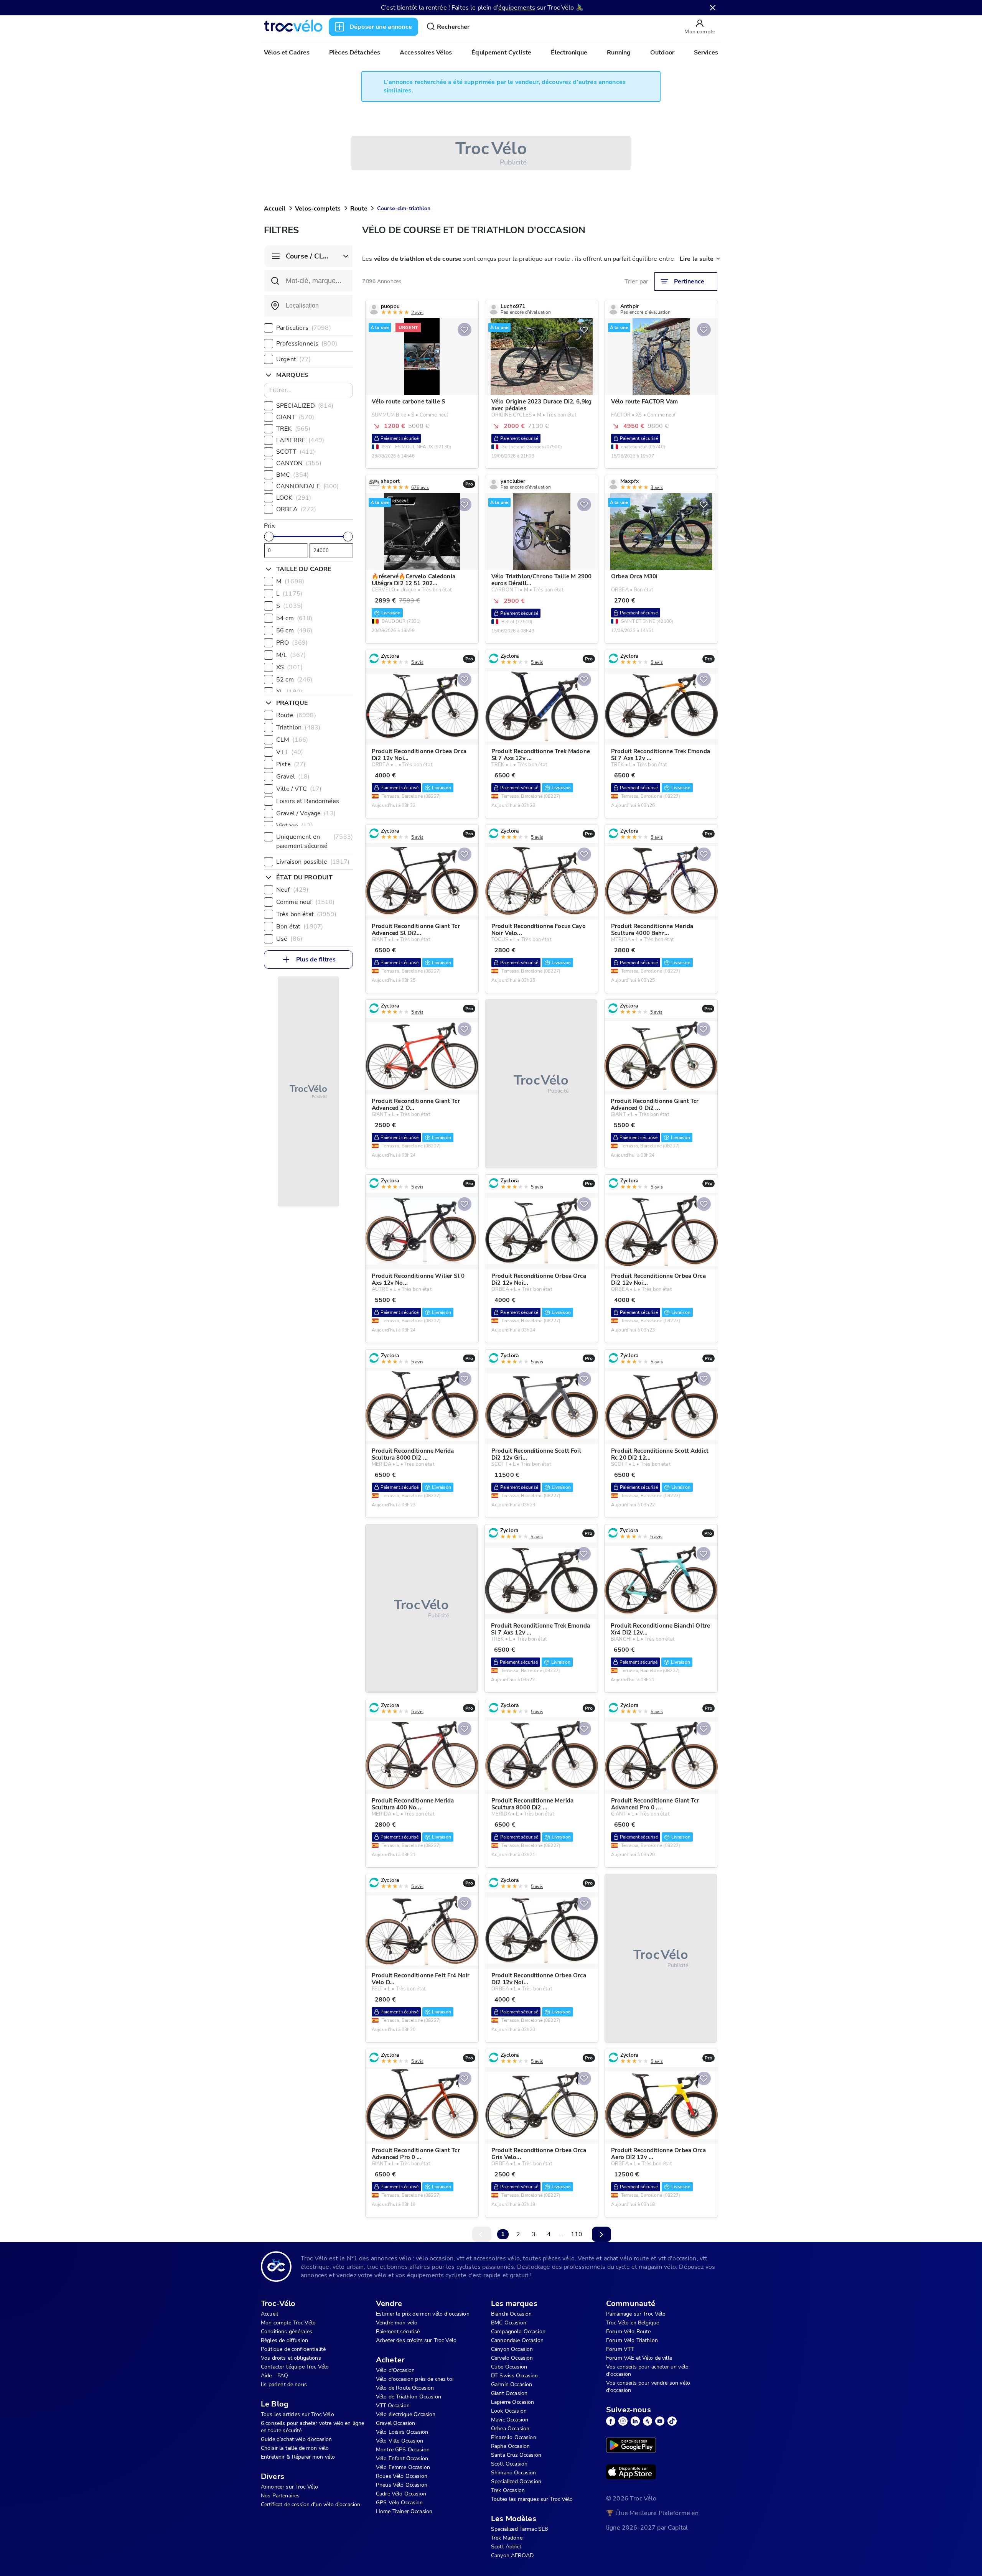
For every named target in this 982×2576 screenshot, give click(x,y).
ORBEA (296, 509)
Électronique (569, 53)
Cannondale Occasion (517, 2340)
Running (619, 53)
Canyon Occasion (512, 2349)
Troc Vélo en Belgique (633, 2323)
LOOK (294, 498)
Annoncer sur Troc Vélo (289, 2487)
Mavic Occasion (510, 2420)
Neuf (292, 890)
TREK (293, 429)
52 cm (294, 680)
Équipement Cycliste (501, 53)
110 (577, 2234)
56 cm (294, 630)
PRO (292, 643)
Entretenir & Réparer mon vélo (298, 2457)
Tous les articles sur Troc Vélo (297, 2414)
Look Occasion (509, 2411)
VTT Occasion (393, 2406)
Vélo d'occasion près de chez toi (415, 2379)
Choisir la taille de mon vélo (295, 2448)
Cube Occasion (509, 2367)
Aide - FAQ (275, 2376)
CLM (292, 740)
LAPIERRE (300, 440)
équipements (517, 8)
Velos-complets (318, 209)
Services (706, 53)
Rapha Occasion (510, 2446)
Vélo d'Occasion (395, 2370)
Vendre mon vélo (397, 2323)
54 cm (294, 618)
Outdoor (662, 53)
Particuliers (304, 328)
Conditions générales (287, 2332)
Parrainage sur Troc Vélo (636, 2314)
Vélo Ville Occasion (400, 2441)
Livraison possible (313, 862)
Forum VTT (620, 2349)
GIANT (295, 417)
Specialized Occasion (516, 2481)
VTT (290, 752)
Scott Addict (506, 2547)
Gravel (293, 777)
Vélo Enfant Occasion (402, 2458)
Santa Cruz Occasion (516, 2455)
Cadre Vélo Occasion (401, 2494)
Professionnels (307, 344)
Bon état (300, 927)
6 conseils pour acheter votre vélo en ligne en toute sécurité (312, 2427)
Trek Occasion (508, 2490)
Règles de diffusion (284, 2340)
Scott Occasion (509, 2464)
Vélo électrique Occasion (406, 2414)
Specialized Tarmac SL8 (519, 2529)
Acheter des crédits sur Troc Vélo (416, 2340)
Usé (289, 939)
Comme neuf (305, 902)
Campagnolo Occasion (518, 2332)
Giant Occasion (509, 2393)
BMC (292, 475)
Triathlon (298, 728)
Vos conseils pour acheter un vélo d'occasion (647, 2370)
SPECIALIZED (305, 406)
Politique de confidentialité (293, 2349)
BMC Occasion (509, 2323)
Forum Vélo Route (628, 2332)
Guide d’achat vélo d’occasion (296, 2439)
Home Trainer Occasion (404, 2511)
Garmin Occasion (512, 2384)
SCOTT (296, 452)
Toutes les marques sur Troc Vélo (532, 2499)
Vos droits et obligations (291, 2358)
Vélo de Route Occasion (405, 2388)
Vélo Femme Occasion (403, 2467)
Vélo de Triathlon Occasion (409, 2397)
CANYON (299, 463)
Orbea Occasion (510, 2429)
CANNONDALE (307, 486)
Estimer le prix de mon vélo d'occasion (423, 2314)
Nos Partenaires (280, 2496)
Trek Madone (507, 2538)
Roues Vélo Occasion (402, 2476)
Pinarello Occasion (514, 2437)
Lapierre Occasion (513, 2402)
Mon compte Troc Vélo (288, 2323)
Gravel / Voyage (306, 813)
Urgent (294, 359)
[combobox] (308, 306)
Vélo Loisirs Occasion (402, 2432)
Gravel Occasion (395, 2423)
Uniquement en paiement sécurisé (315, 841)
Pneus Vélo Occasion (402, 2485)
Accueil (275, 209)
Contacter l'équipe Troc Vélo (295, 2367)
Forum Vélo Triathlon (632, 2340)
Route (359, 209)
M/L (291, 655)
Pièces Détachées (355, 53)
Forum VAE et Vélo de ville (639, 2358)
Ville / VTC (299, 789)
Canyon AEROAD (512, 2555)
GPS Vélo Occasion (400, 2503)
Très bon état (306, 914)
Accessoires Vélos (426, 53)
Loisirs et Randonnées (315, 801)
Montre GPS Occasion (403, 2450)
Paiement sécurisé (398, 2332)
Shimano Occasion (513, 2473)
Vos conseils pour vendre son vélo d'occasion (648, 2387)
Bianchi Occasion (511, 2314)
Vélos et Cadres (287, 53)
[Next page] (601, 2234)
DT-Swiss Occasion (515, 2376)
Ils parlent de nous (284, 2384)
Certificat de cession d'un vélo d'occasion (311, 2504)
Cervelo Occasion (512, 2358)
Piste (291, 764)
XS (289, 667)
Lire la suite (697, 259)
